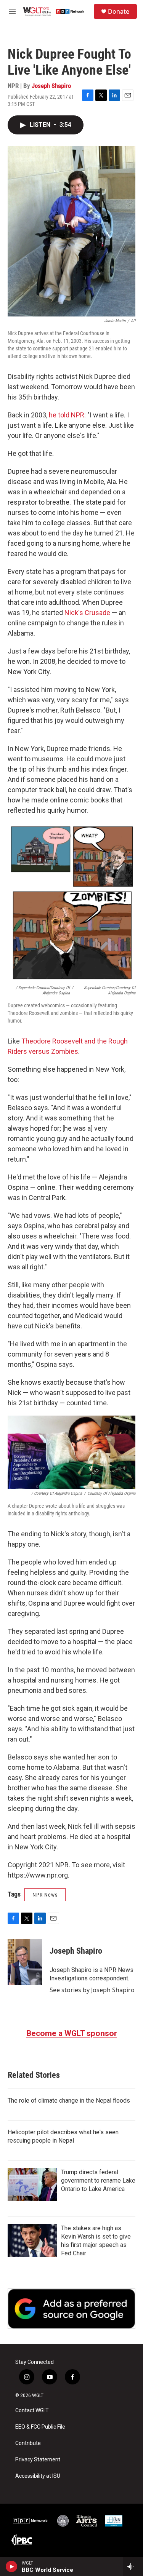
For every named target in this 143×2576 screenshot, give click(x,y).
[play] (12, 2566)
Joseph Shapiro (51, 86)
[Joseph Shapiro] (25, 1962)
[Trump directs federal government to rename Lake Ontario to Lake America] (32, 2184)
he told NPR (67, 415)
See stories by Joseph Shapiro (92, 1990)
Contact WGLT (32, 2411)
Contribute (28, 2443)
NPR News (45, 1895)
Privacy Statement (38, 2460)
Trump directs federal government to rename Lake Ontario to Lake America (98, 2180)
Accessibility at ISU (38, 2476)
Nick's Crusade (87, 613)
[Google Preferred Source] (71, 2309)
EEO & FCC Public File (40, 2427)
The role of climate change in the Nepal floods (69, 2101)
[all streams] (133, 2566)
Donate (119, 11)
